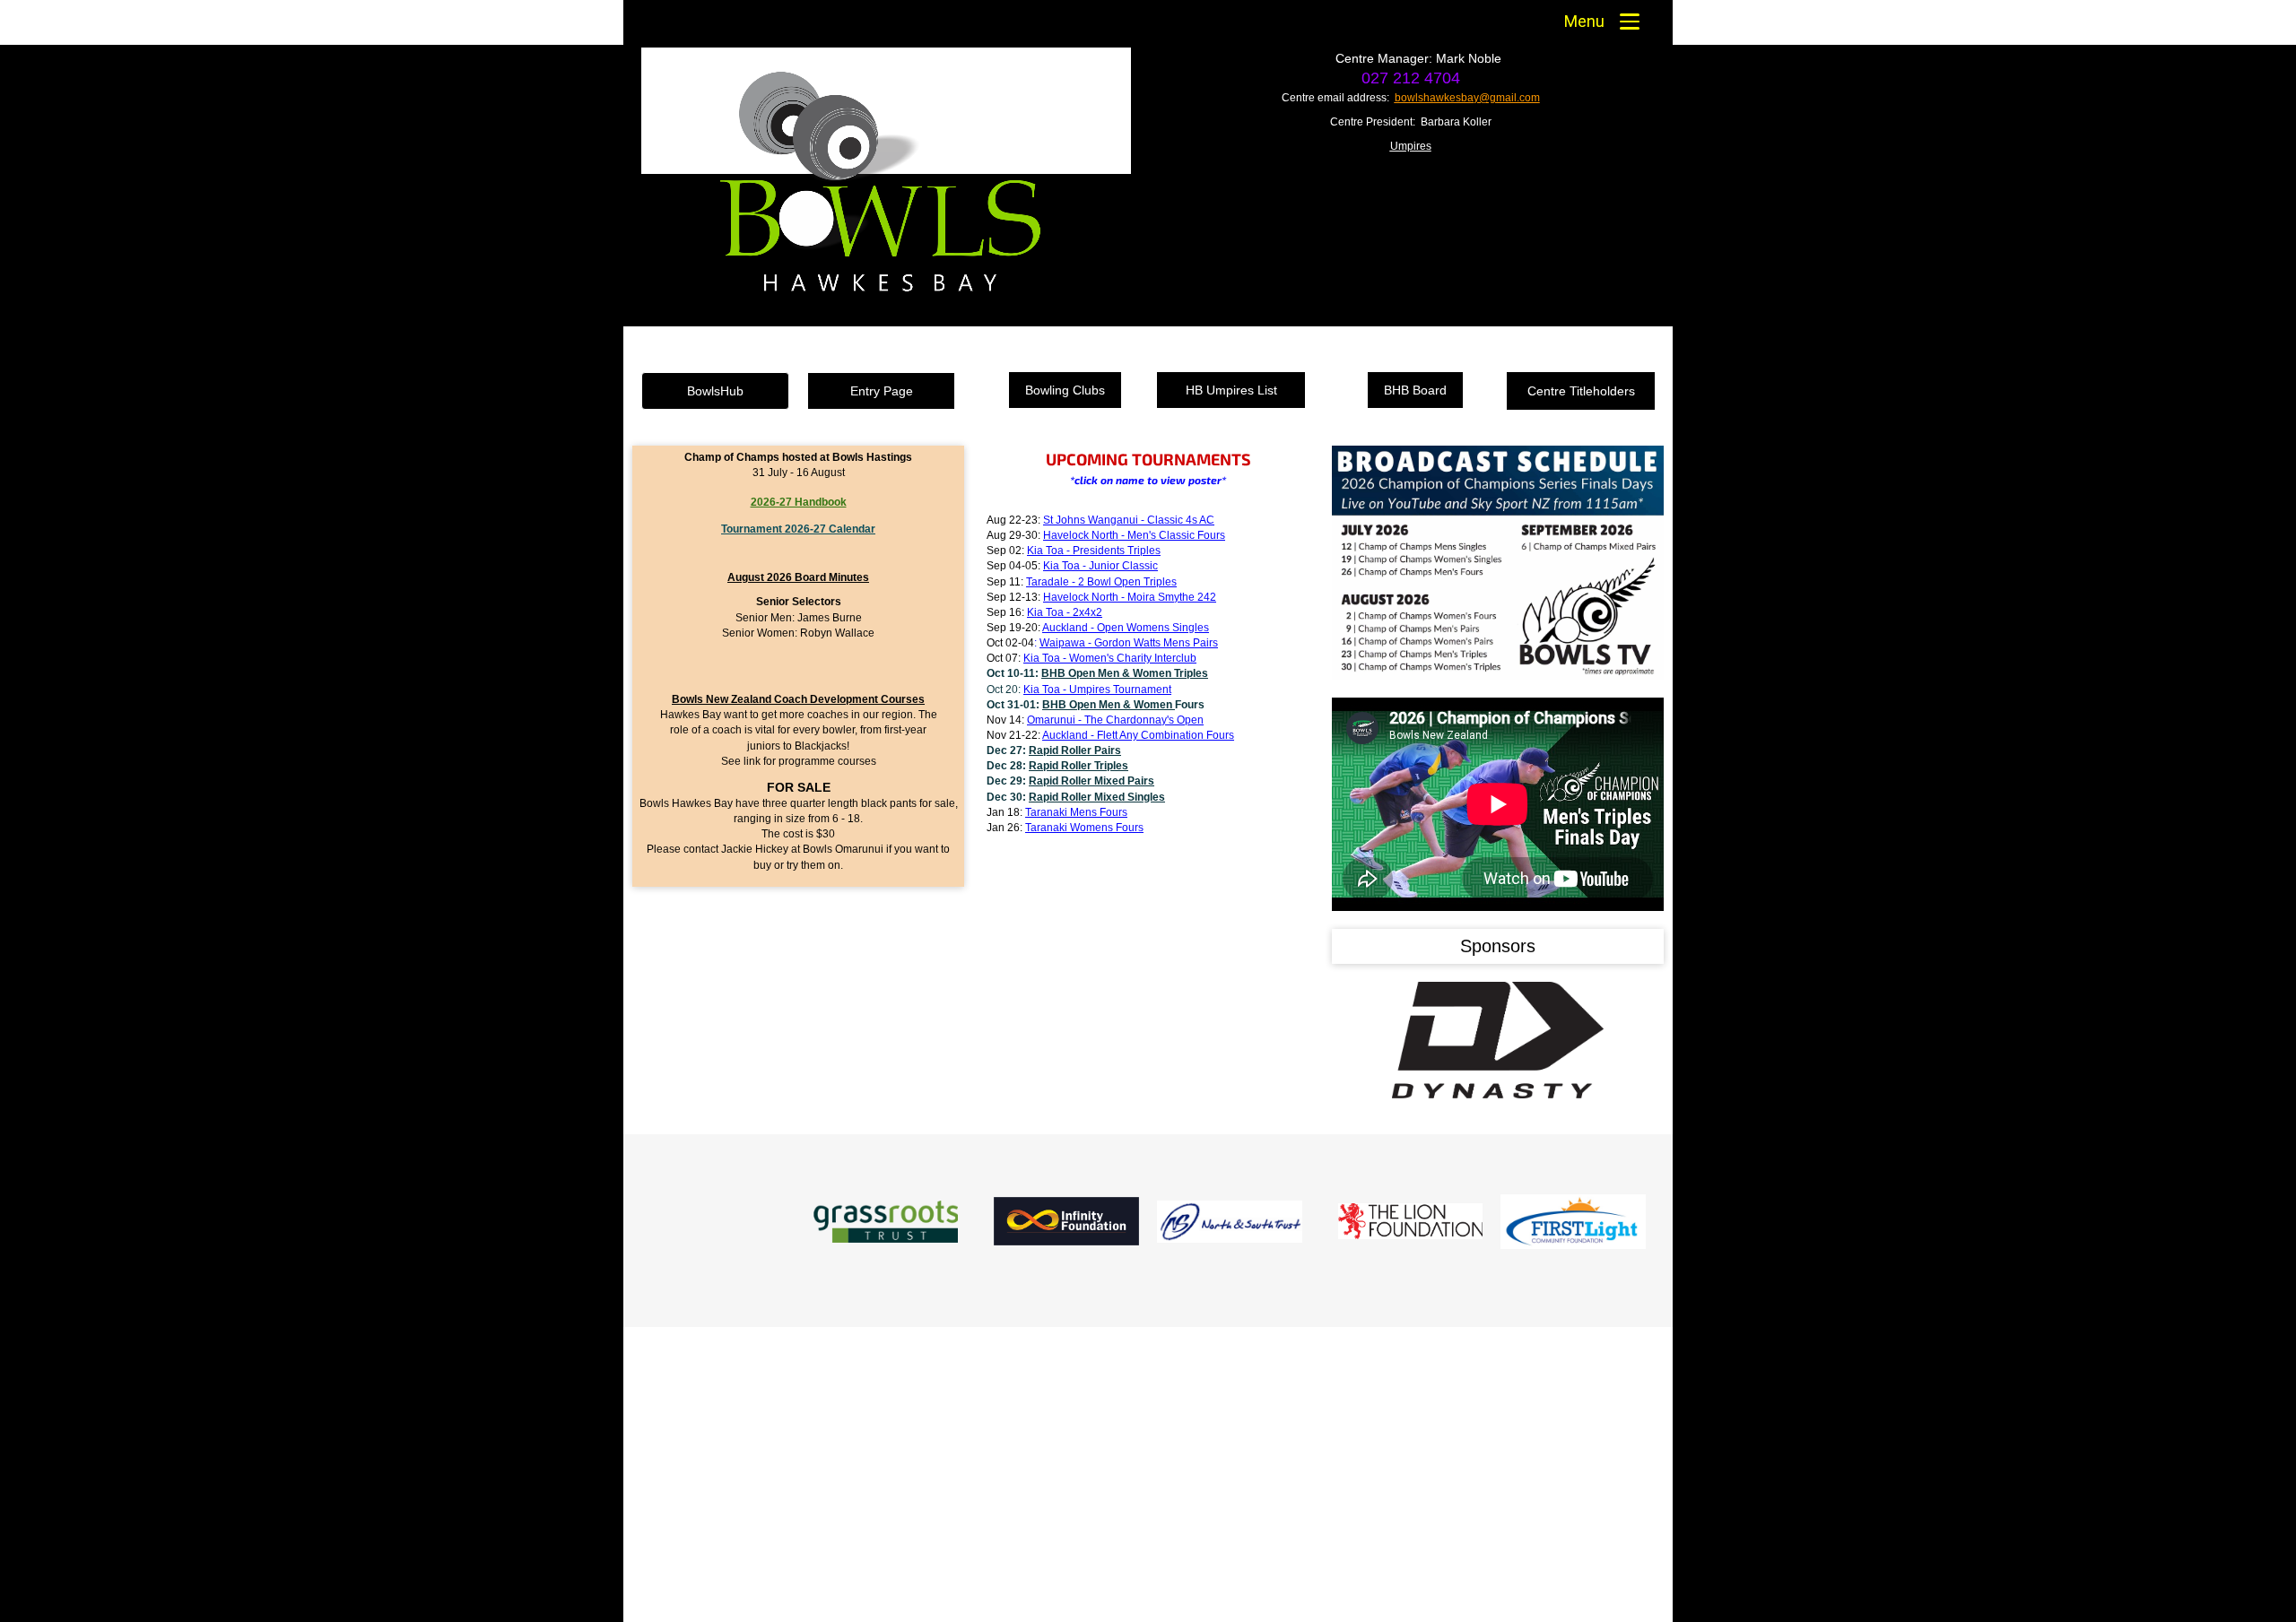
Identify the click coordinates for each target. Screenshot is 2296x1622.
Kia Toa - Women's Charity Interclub (1110, 658)
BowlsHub (715, 391)
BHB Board (1415, 390)
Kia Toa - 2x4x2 (1065, 612)
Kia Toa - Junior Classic (1100, 566)
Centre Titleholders (1581, 391)
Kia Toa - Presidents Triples (1094, 551)
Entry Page (882, 391)
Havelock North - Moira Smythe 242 (1130, 597)
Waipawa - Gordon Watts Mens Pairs (1129, 643)
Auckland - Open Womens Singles (1126, 628)
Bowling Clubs (1065, 390)
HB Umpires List (1231, 390)
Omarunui (1115, 720)
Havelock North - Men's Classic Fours (1134, 535)
